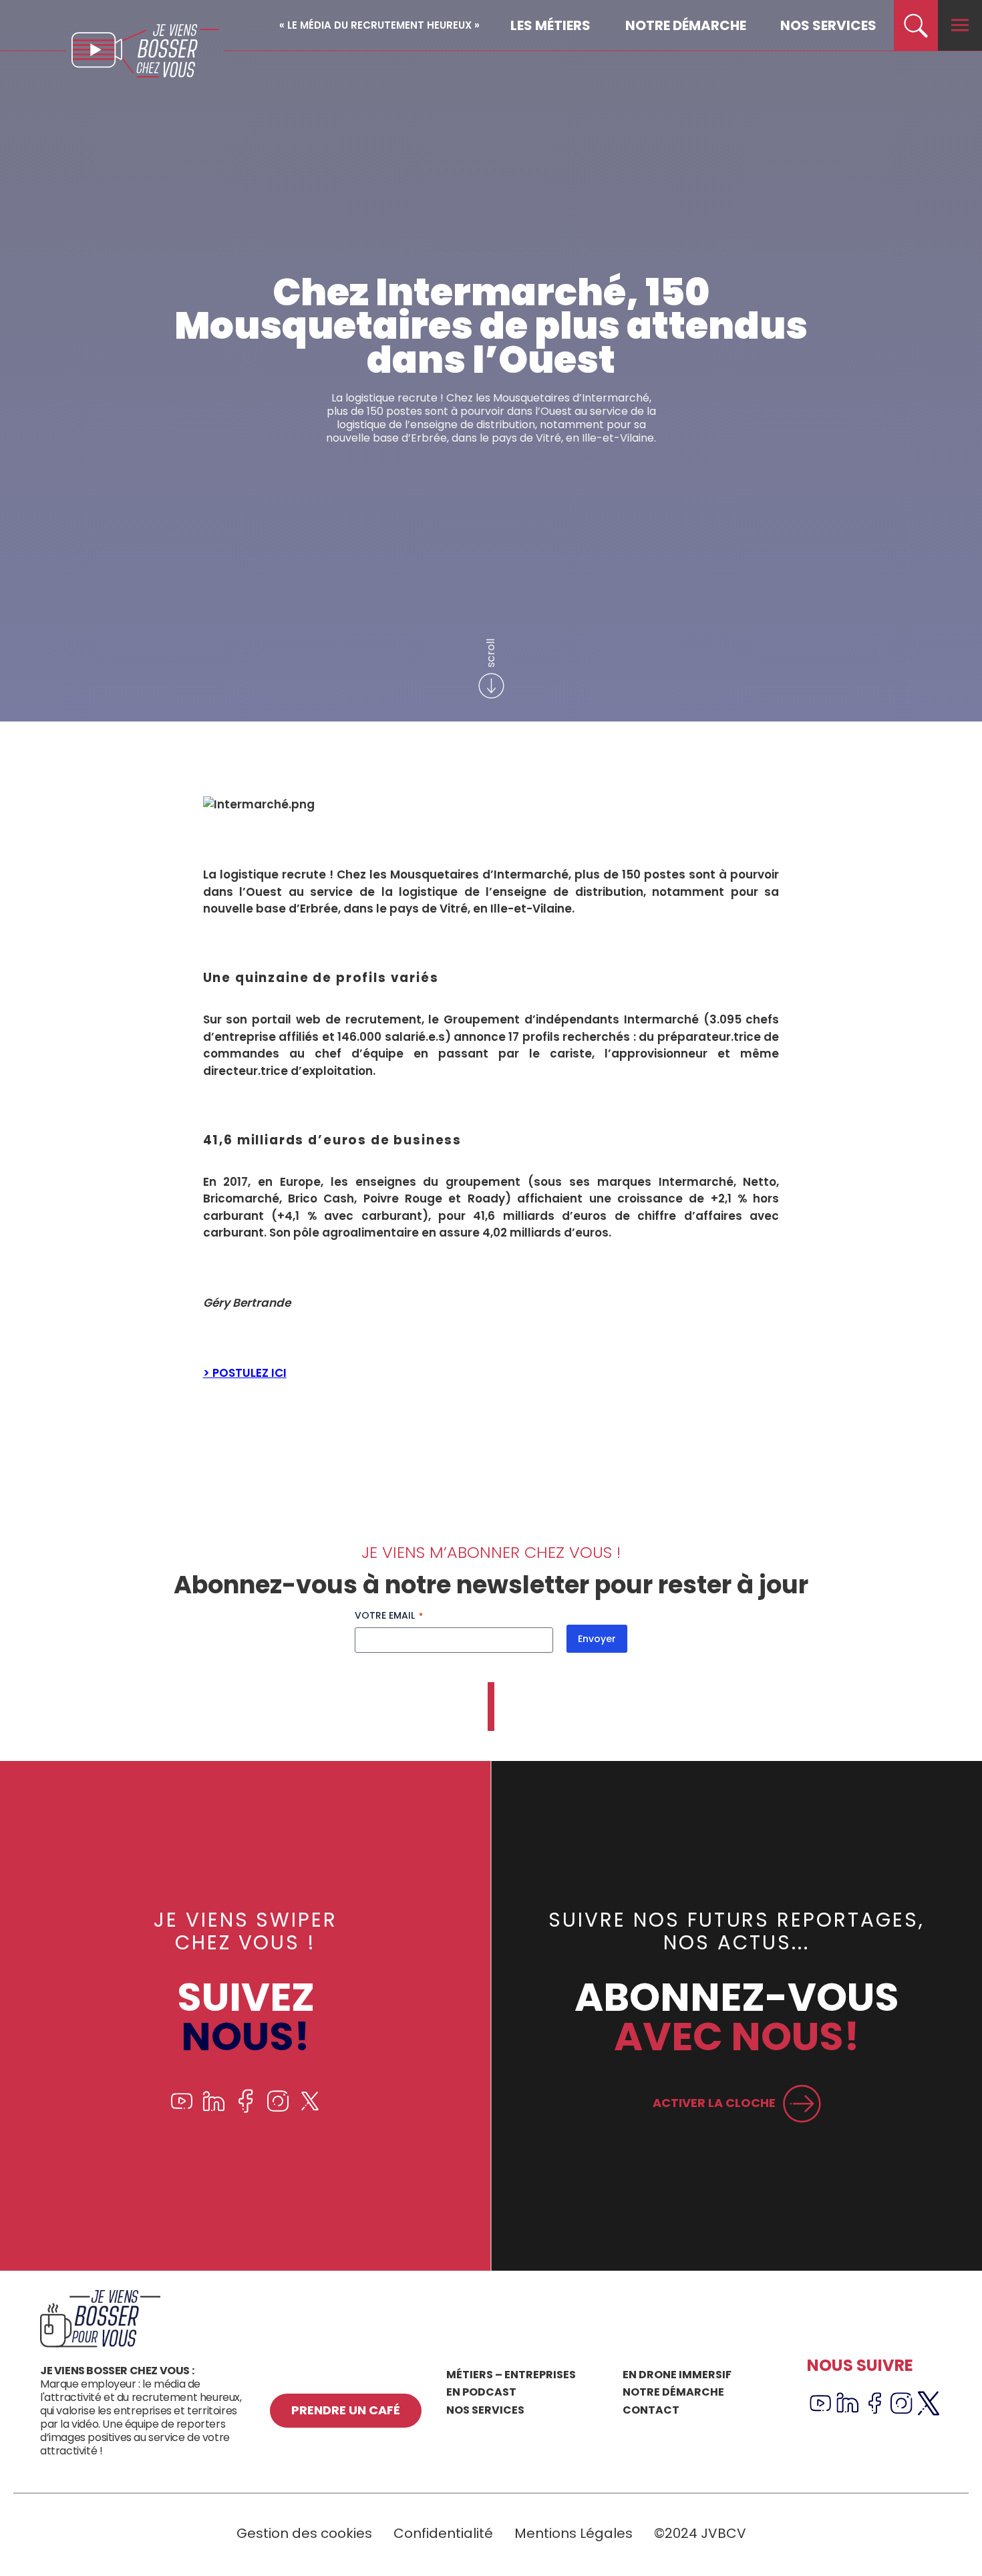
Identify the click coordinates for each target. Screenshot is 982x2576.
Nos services (828, 25)
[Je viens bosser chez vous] (145, 51)
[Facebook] (246, 2109)
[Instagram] (278, 2109)
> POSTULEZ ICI (245, 1373)
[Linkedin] (214, 2109)
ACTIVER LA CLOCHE (714, 2103)
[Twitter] (310, 2109)
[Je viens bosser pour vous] (100, 2344)
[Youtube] (182, 2109)
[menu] (960, 25)
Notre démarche (686, 25)
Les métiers (550, 25)
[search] (916, 25)
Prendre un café (346, 2410)
